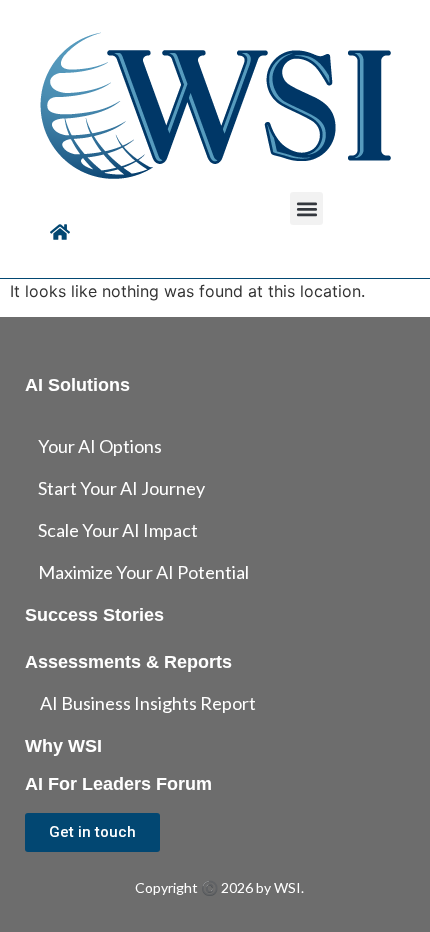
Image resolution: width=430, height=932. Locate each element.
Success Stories (94, 615)
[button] (306, 208)
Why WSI (63, 746)
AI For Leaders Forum (118, 784)
